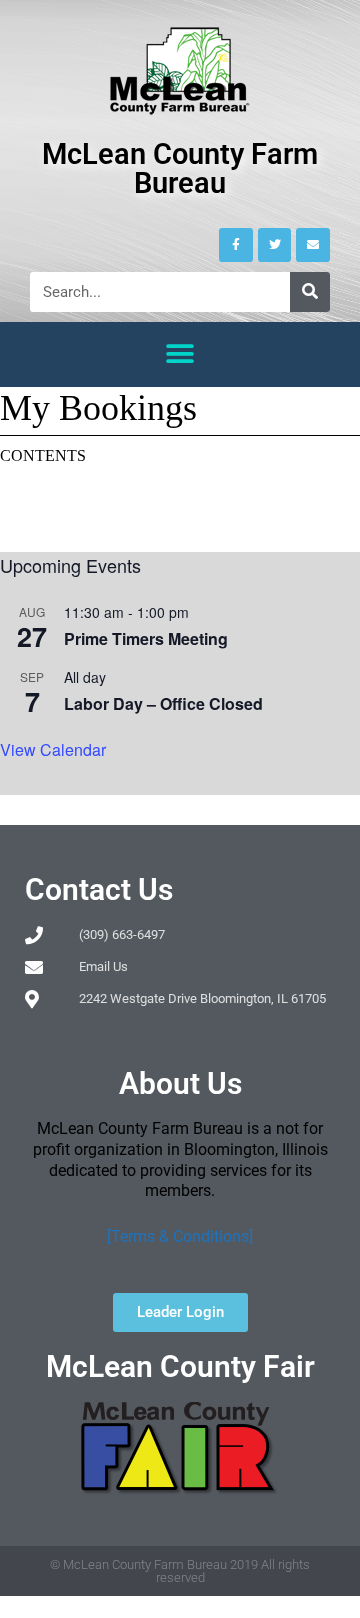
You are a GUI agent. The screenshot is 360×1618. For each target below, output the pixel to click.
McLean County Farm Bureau (180, 168)
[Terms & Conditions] (180, 1236)
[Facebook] (236, 245)
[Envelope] (313, 245)
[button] (180, 354)
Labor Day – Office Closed (163, 703)
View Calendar (53, 749)
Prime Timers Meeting (146, 638)
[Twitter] (275, 245)
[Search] (310, 292)
